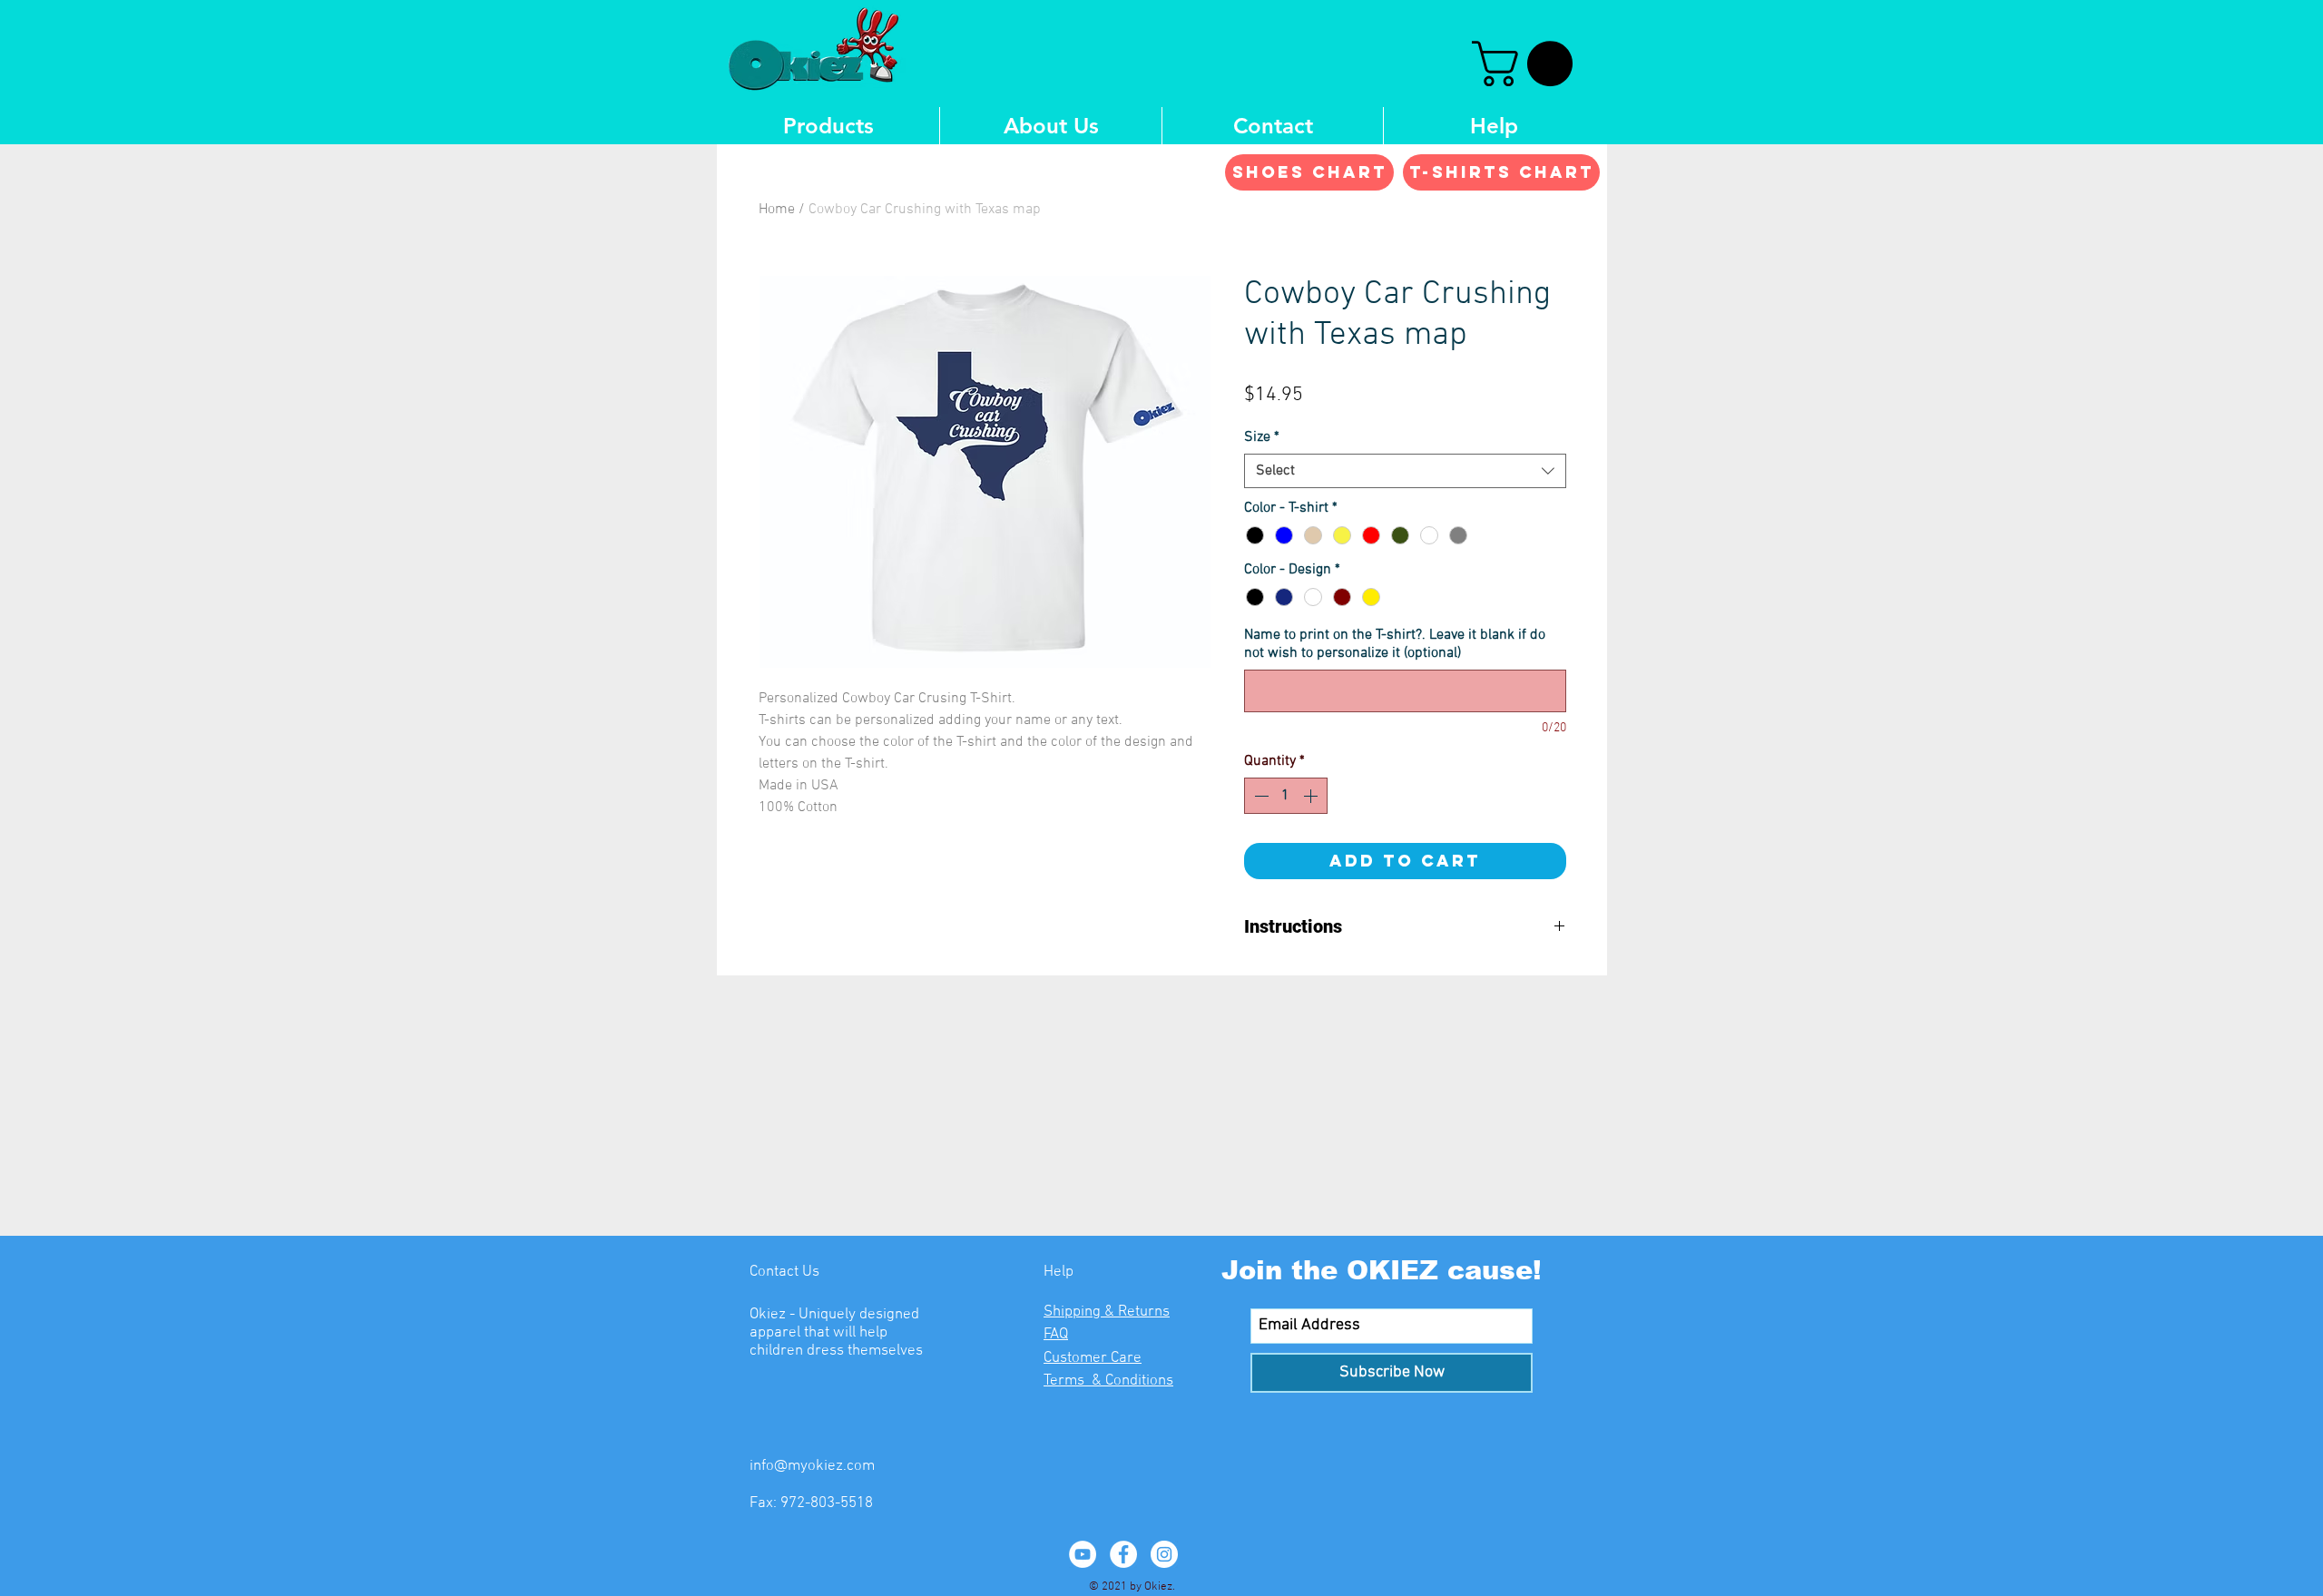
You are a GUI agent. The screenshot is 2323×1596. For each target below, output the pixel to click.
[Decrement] (1260, 796)
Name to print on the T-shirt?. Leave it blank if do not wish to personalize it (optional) (1395, 644)
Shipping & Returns (1107, 1312)
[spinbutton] (1286, 796)
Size (1262, 437)
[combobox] (1405, 471)
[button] (1528, 64)
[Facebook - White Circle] (1123, 1554)
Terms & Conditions (1108, 1381)
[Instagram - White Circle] (1164, 1554)
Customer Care (1093, 1358)
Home (777, 210)
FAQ (1056, 1335)
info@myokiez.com (812, 1466)
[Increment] (1312, 796)
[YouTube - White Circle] (1083, 1554)
